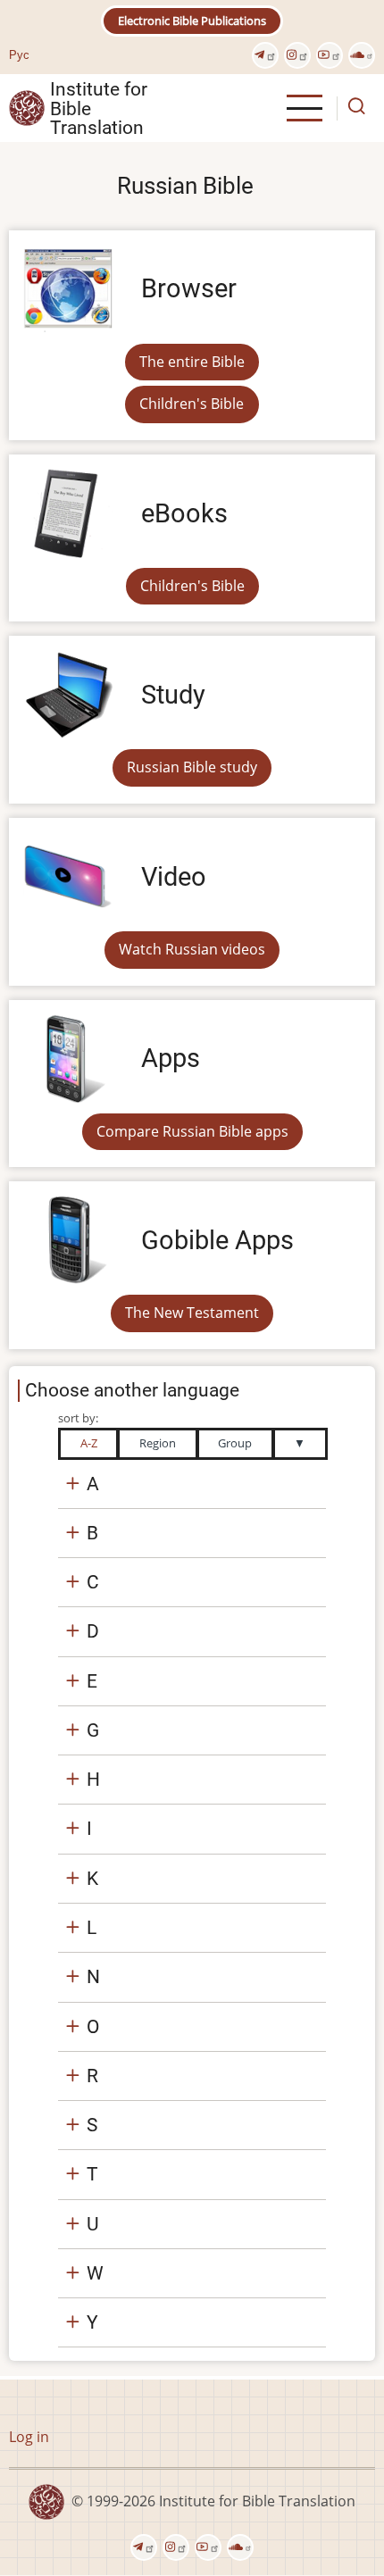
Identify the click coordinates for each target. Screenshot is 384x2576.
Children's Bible (192, 404)
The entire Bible (192, 362)
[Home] (27, 107)
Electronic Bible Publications (192, 21)
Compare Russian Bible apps (192, 1131)
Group (235, 1443)
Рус (19, 54)
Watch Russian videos (192, 949)
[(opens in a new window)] (265, 55)
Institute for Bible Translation (99, 108)
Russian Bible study (192, 767)
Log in (29, 2437)
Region (158, 1443)
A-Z (89, 1443)
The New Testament (192, 1313)
